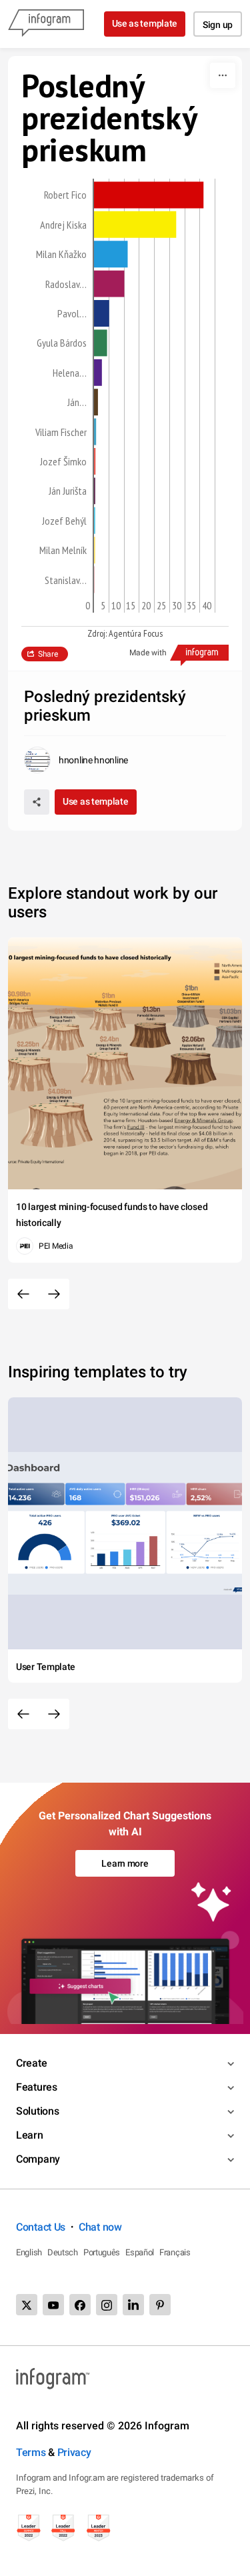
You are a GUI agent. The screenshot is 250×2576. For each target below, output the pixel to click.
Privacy (74, 2452)
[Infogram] (46, 24)
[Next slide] (54, 1294)
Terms (31, 2452)
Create (31, 2063)
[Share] (37, 802)
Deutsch (63, 2252)
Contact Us (41, 2227)
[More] (223, 75)
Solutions (37, 2111)
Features (37, 2087)
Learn (30, 2135)
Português (102, 2252)
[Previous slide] (23, 1294)
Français (175, 2252)
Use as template (145, 23)
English (29, 2252)
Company (38, 2159)
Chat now (100, 2227)
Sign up (218, 25)
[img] (149, 195)
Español (140, 2252)
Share (48, 654)
